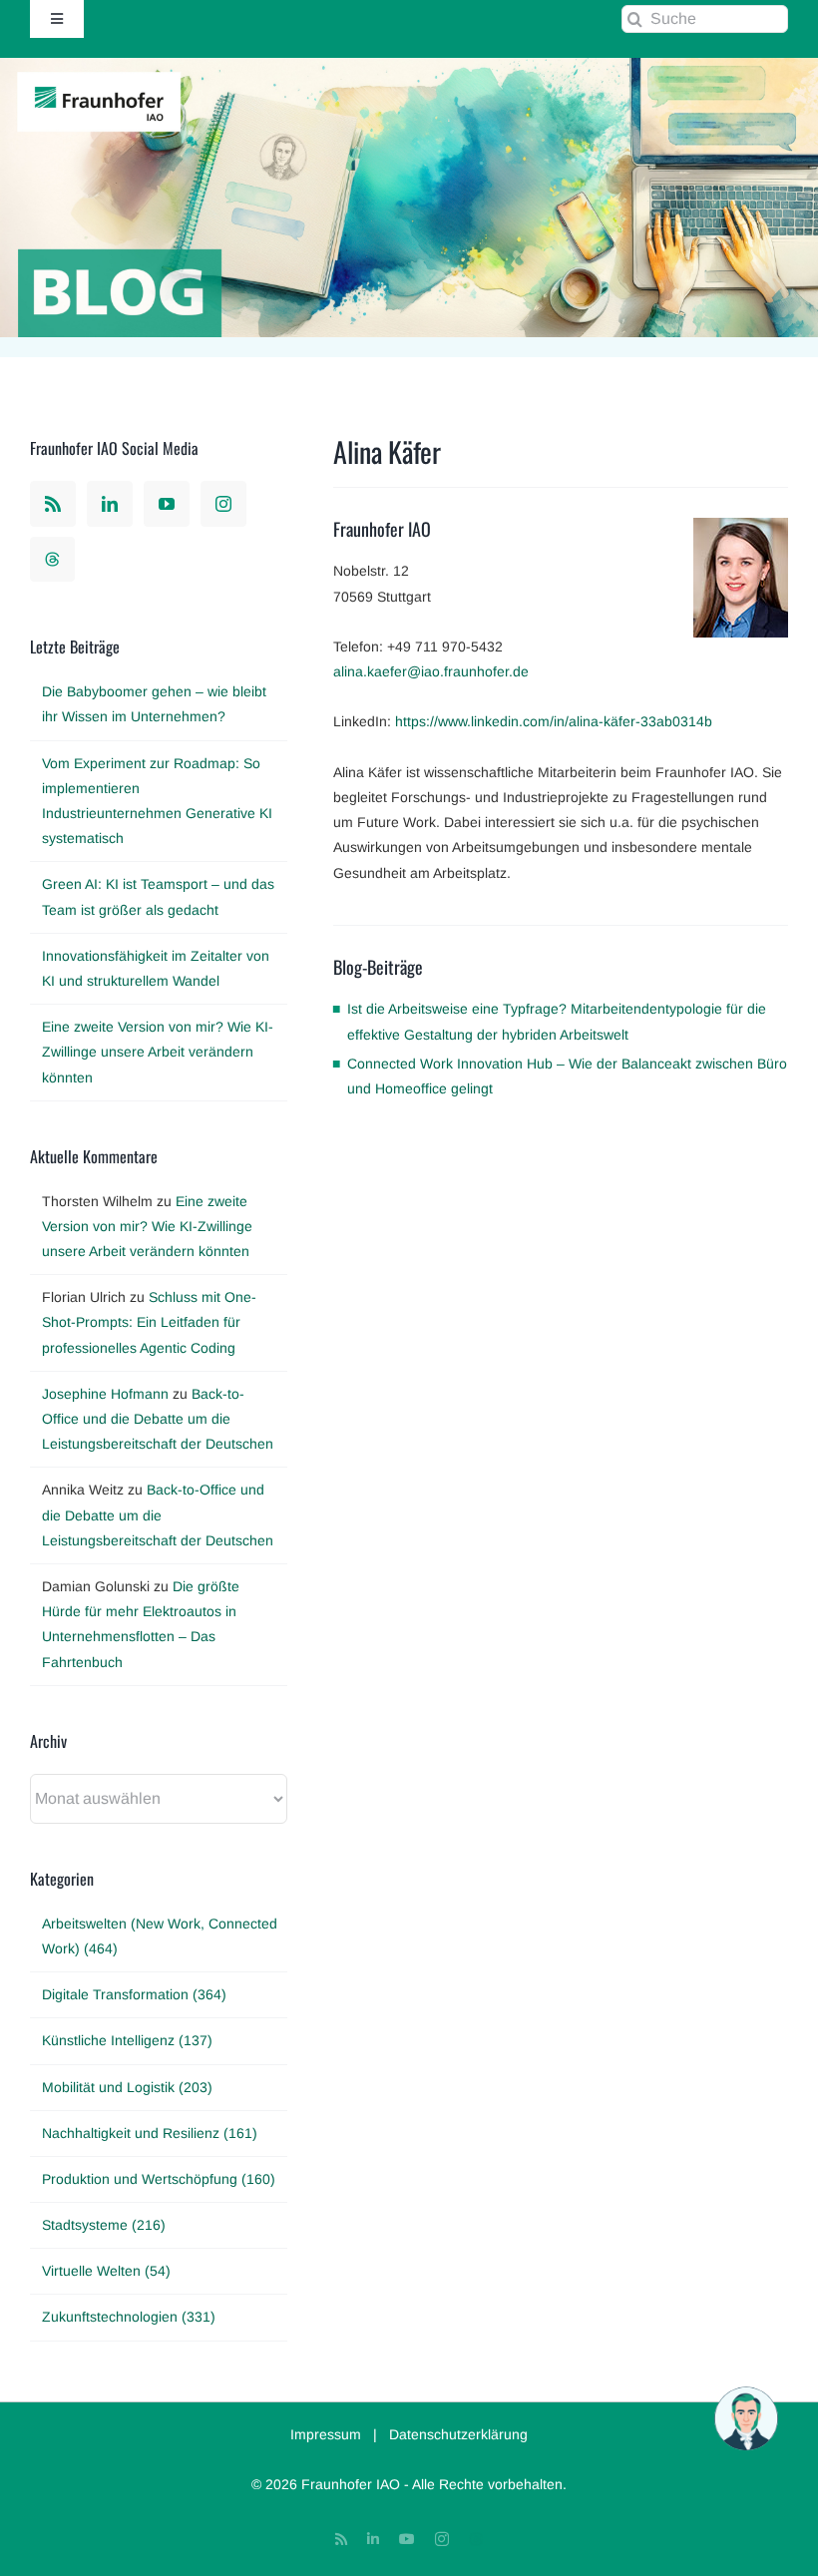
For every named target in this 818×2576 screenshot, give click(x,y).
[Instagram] (223, 504)
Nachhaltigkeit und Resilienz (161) (150, 2133)
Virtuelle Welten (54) (106, 2271)
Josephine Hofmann (105, 1394)
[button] (746, 2418)
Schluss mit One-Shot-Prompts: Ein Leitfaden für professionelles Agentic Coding (149, 1322)
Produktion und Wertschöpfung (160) (159, 2179)
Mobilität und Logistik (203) (127, 2087)
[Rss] (53, 504)
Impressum (326, 2434)
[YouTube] (167, 504)
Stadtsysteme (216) (104, 2225)
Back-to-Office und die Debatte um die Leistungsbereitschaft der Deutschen (158, 1419)
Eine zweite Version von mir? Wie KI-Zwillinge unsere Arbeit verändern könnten (158, 1052)
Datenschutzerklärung (458, 2434)
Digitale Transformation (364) (134, 1994)
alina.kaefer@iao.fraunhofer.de (431, 671)
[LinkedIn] (110, 504)
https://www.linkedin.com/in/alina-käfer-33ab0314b (554, 721)
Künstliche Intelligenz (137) (127, 2040)
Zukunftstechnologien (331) (129, 2317)
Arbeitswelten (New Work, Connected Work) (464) (160, 1936)
